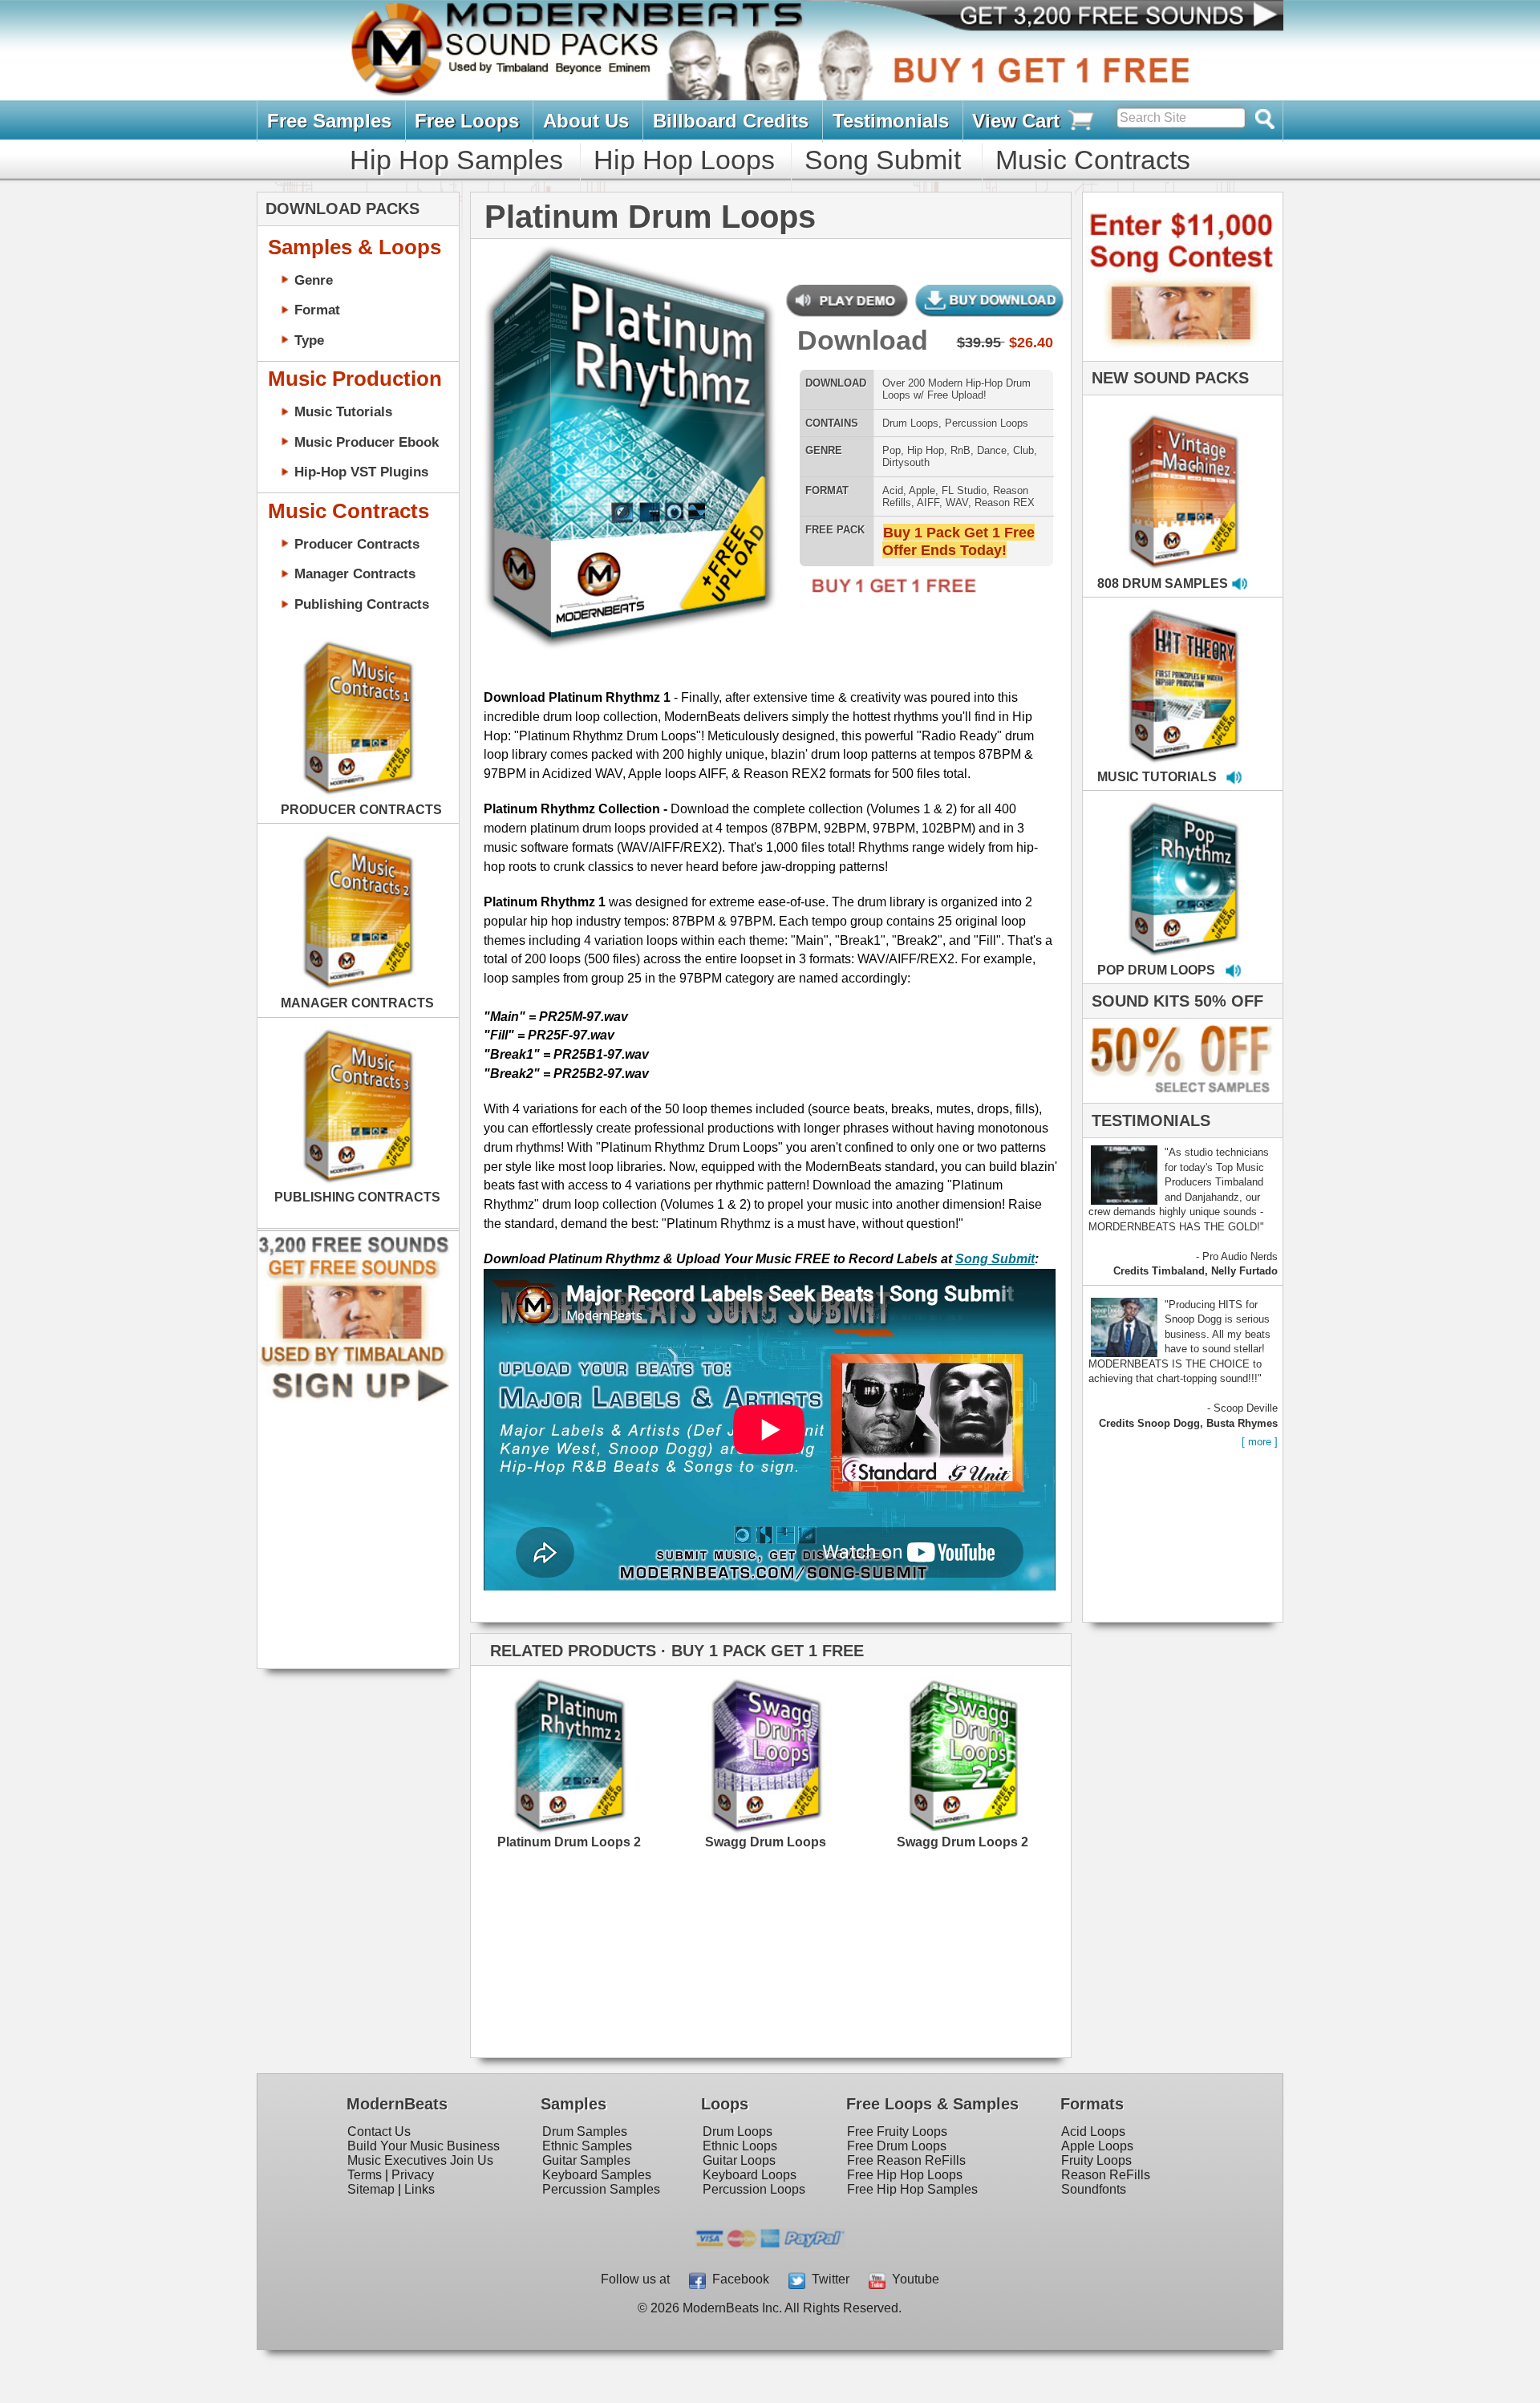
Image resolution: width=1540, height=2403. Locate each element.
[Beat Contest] (1180, 357)
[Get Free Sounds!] (354, 1398)
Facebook (738, 2279)
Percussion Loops (987, 423)
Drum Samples (585, 2131)
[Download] (513, 435)
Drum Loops (910, 423)
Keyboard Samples (597, 2175)
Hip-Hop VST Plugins (361, 472)
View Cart (1019, 121)
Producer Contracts (357, 544)
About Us (586, 121)
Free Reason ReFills (906, 2160)
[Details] (619, 1748)
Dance (992, 450)
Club (1023, 450)
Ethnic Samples (587, 2146)
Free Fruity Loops (897, 2131)
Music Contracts (1093, 160)
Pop (892, 450)
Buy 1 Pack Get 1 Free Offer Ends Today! (958, 541)
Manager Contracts (355, 573)
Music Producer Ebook (367, 442)
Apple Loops (1097, 2146)
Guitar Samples (586, 2160)
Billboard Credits (731, 121)
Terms (365, 2175)
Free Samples (329, 121)
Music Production (355, 379)
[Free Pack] (889, 595)
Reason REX (1005, 502)
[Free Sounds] (1106, 17)
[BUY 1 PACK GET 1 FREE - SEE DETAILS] (1184, 474)
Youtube (912, 2279)
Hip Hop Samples (456, 160)
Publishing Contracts (362, 604)
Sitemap (371, 2189)
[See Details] (358, 718)
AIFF (928, 502)
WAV (957, 502)
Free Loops (467, 121)
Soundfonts (1094, 2189)
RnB (960, 450)
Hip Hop (926, 450)
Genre (314, 280)
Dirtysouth (906, 462)
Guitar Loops (739, 2160)
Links (419, 2189)
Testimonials (891, 121)
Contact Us (379, 2131)
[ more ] (1260, 1442)
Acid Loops (1093, 2131)
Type (309, 340)
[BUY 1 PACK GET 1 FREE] (628, 432)
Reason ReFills (1106, 2175)
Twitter (827, 2279)
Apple (922, 490)
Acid (893, 490)
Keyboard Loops (750, 2175)
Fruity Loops (1096, 2160)
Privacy (413, 2175)
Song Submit (883, 160)
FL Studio (964, 490)
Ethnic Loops (740, 2146)
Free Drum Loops (897, 2146)
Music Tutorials (343, 411)
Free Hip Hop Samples (912, 2189)
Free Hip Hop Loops (905, 2175)
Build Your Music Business (423, 2146)
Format (317, 310)
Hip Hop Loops (684, 160)
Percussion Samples (601, 2189)
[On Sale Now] (1179, 1099)
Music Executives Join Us (420, 2160)
